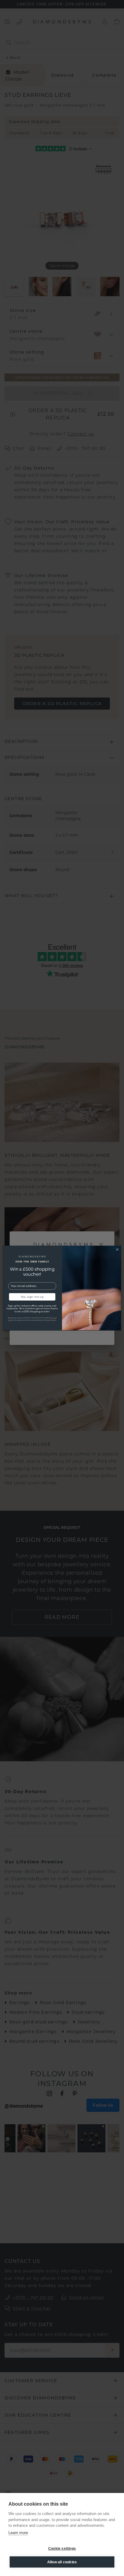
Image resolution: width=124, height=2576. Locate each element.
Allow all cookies (62, 2562)
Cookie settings (62, 2549)
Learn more (18, 2533)
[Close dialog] (117, 1249)
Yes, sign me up (32, 1297)
